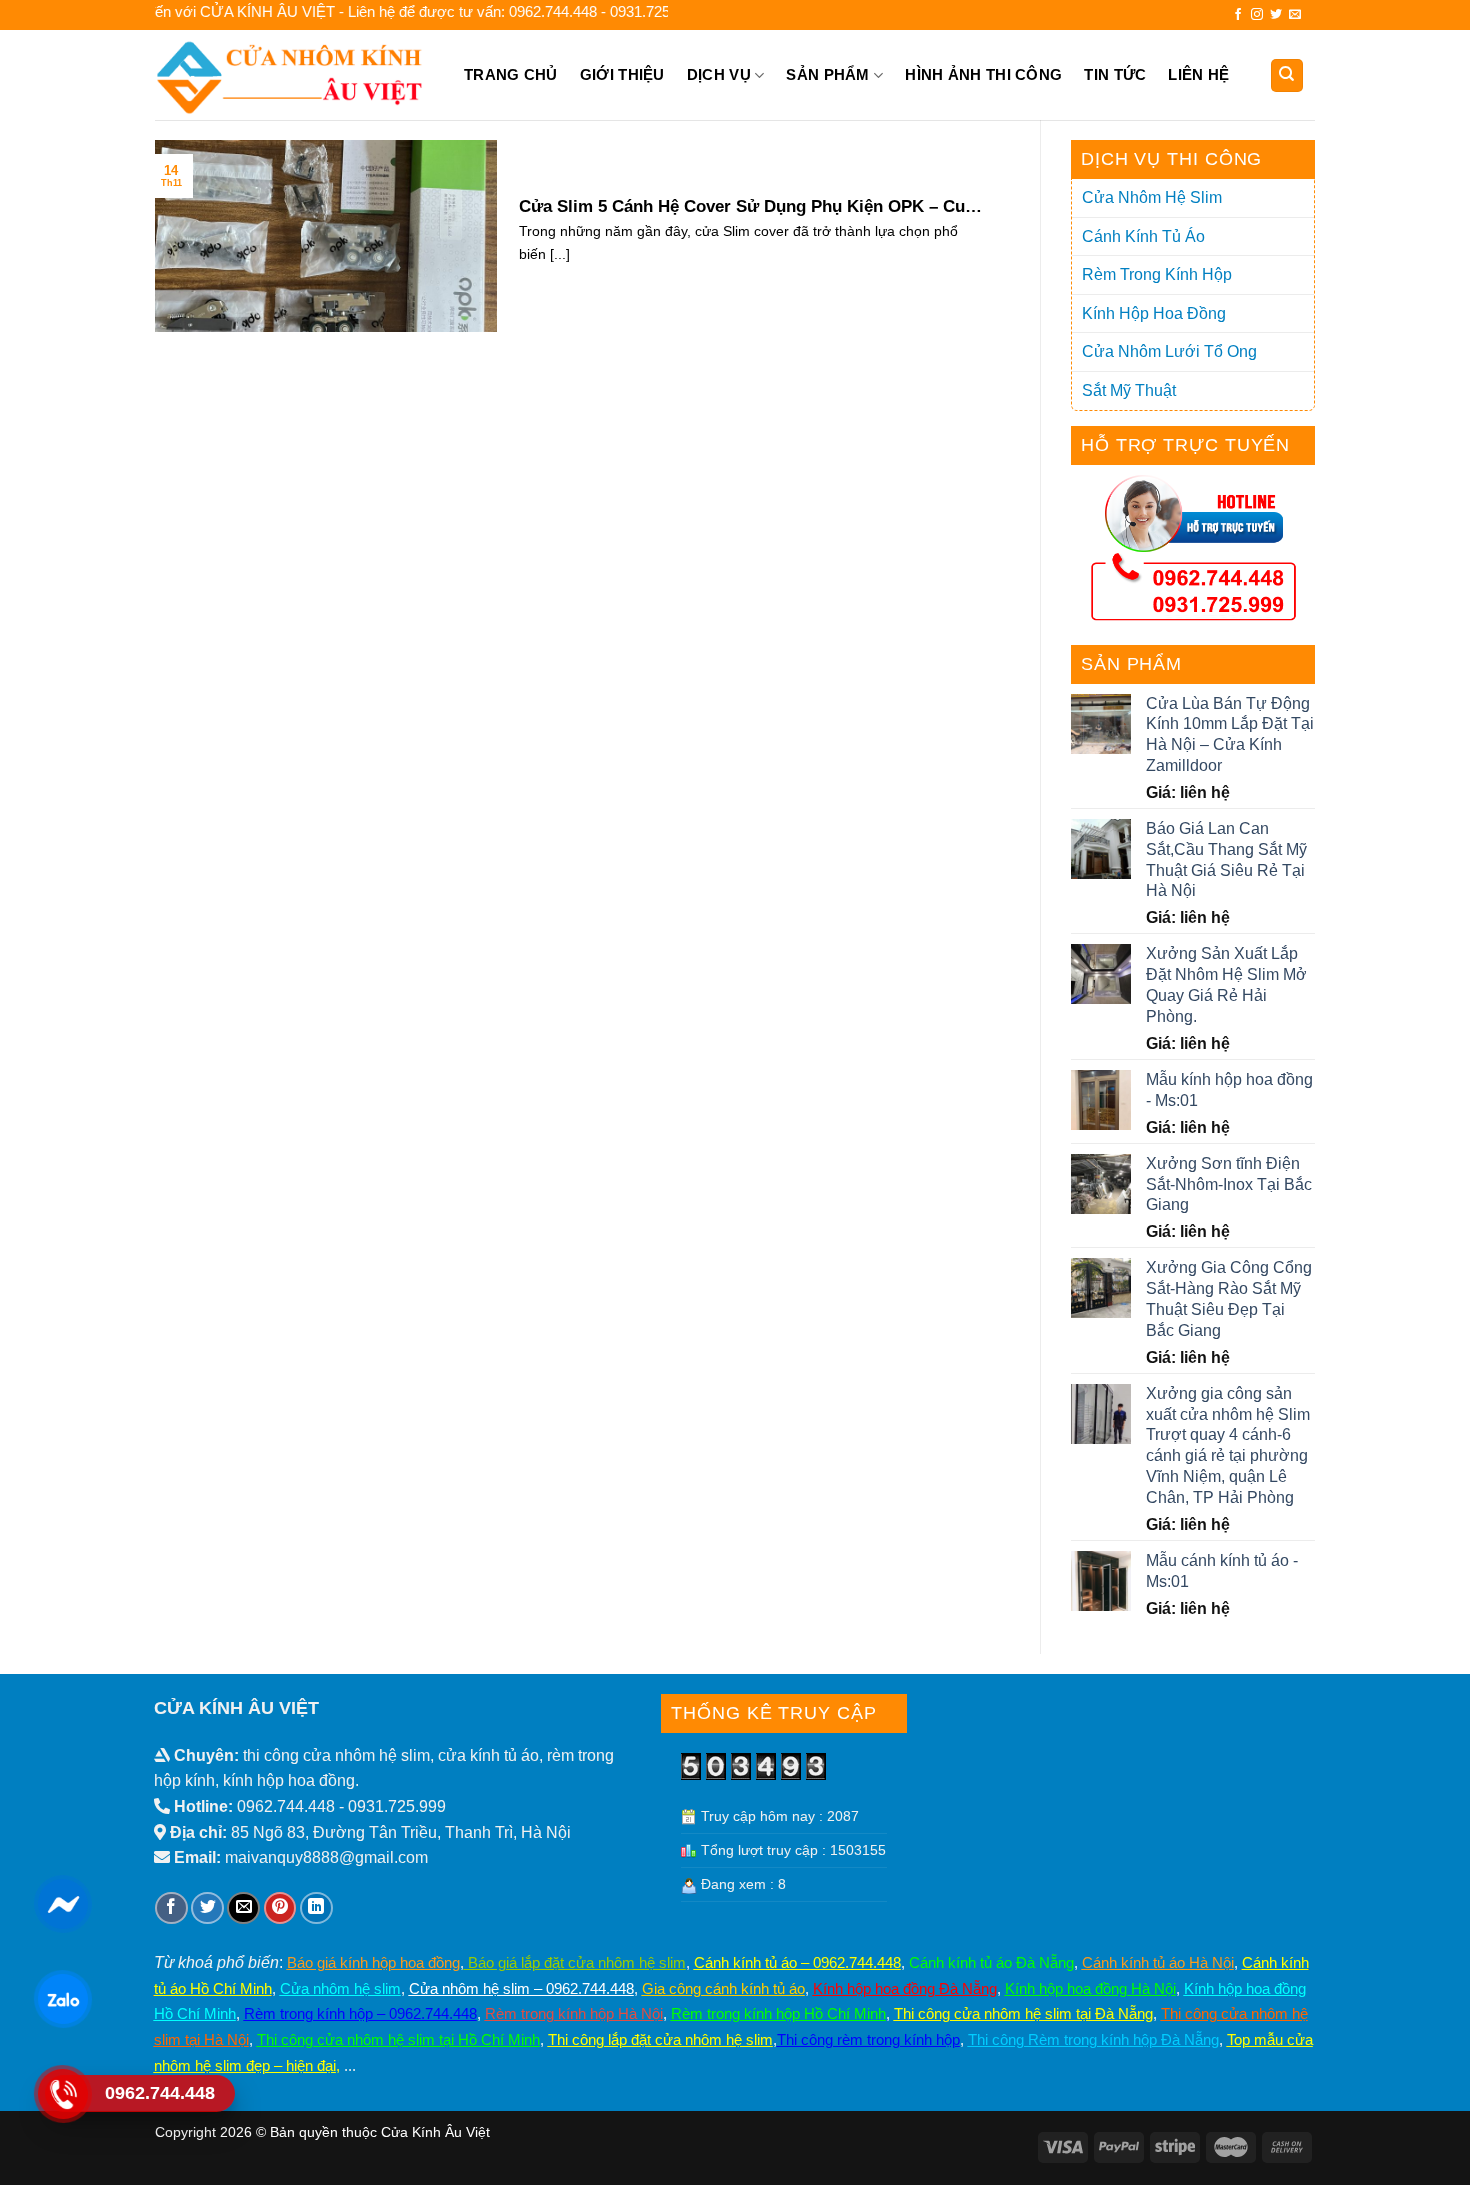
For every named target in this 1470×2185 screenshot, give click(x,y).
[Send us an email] (1295, 15)
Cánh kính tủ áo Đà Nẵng (991, 1962)
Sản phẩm (827, 74)
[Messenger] (62, 1904)
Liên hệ (1198, 74)
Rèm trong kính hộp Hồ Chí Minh (778, 2013)
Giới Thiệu (622, 74)
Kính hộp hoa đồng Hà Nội (1090, 1988)
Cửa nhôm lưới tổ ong (1169, 351)
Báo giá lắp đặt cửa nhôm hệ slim (575, 1962)
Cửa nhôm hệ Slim (1152, 197)
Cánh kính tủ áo (1143, 236)
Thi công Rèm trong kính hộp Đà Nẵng (1093, 2039)
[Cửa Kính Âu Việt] (292, 75)
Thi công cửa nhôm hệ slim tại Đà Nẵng (1023, 2013)
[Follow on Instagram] (1257, 15)
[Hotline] (62, 2094)
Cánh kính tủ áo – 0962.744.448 (797, 1962)
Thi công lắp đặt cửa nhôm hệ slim (660, 2039)
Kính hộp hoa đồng (1154, 313)
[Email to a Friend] (243, 1908)
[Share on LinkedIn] (316, 1908)
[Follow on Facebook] (1238, 15)
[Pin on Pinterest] (280, 1908)
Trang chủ (511, 74)
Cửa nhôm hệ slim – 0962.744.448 (521, 1988)
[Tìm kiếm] (1287, 75)
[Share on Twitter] (207, 1908)
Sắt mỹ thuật (1129, 390)
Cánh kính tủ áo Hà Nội (1158, 1962)
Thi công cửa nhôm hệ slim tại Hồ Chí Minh (398, 2039)
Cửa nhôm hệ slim (340, 1988)
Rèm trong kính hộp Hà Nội (574, 2013)
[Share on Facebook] (171, 1908)
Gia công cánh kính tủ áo (723, 1988)
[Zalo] (62, 1999)
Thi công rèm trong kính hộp (868, 2039)
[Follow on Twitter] (1276, 15)
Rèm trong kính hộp (1157, 274)
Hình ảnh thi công (983, 74)
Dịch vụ (719, 74)
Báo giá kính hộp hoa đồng (373, 1962)
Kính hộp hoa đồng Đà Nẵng (905, 1988)
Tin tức (1115, 74)
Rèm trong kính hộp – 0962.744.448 (360, 2013)
